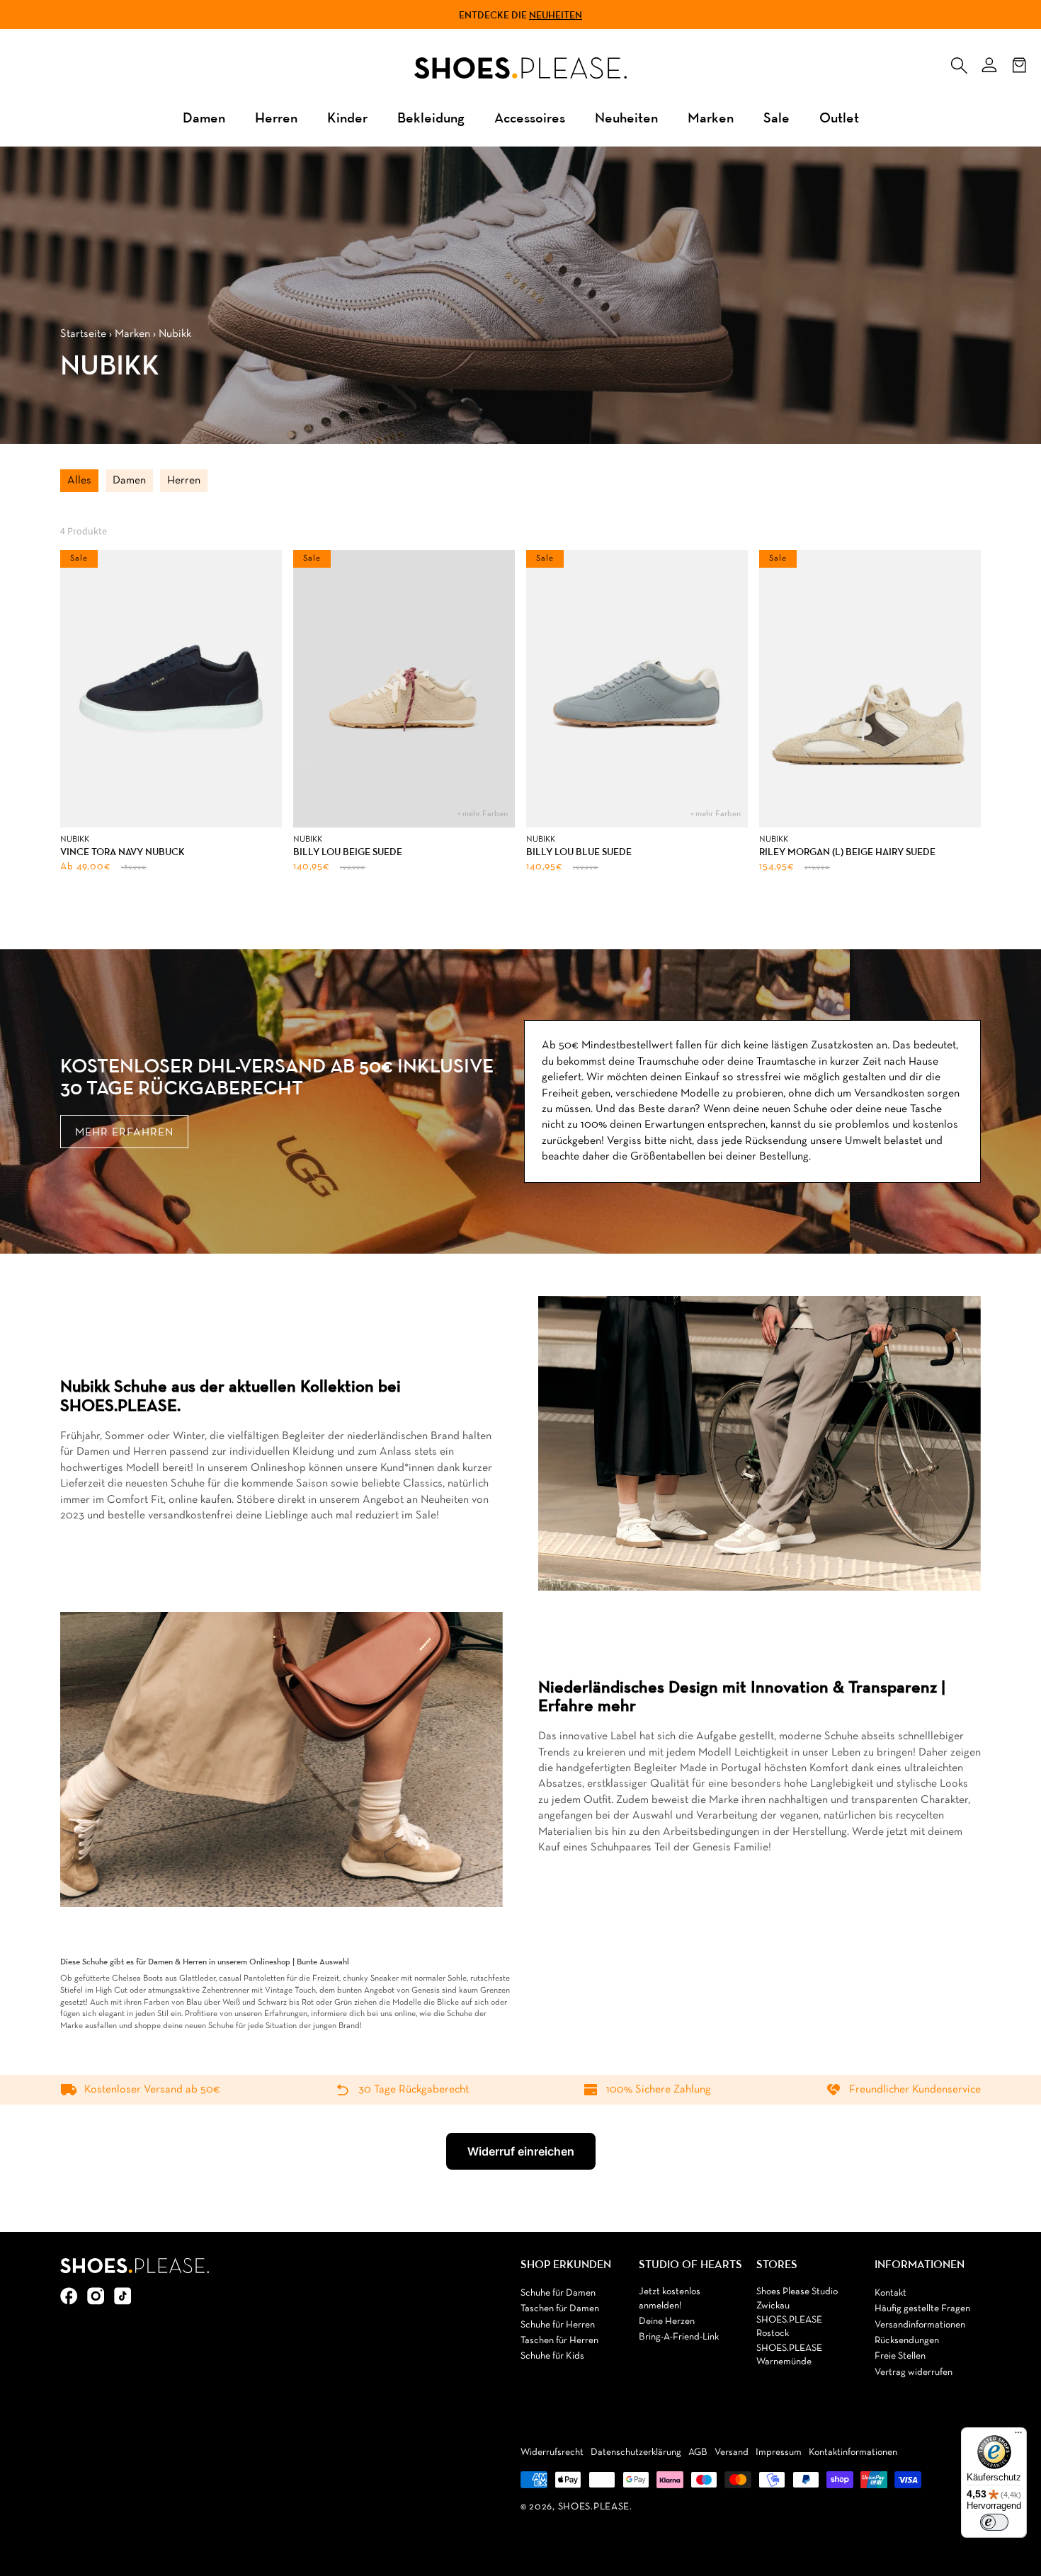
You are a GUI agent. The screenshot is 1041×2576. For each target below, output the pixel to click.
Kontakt (891, 2293)
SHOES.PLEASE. (595, 2507)
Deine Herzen (667, 2322)
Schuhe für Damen (558, 2293)
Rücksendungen (907, 2341)
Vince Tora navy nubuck (123, 852)
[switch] (994, 2522)
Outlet (839, 117)
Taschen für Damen (560, 2309)
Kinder (347, 117)
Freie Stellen (900, 2356)
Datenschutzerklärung (636, 2452)
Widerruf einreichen (521, 2151)
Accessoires (530, 117)
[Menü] (1018, 2436)
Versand (732, 2452)
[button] (959, 62)
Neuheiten (556, 15)
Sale (777, 117)
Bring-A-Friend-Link (679, 2337)
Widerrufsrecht (552, 2452)
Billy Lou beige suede (348, 852)
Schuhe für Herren (558, 2325)
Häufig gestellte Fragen (922, 2309)
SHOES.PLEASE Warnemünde (789, 2355)
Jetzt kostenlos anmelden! (670, 2299)
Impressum (779, 2452)
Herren (276, 117)
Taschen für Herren (559, 2341)
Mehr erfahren (124, 1133)
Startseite (83, 334)
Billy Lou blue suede (579, 852)
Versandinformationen (920, 2325)
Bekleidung (431, 117)
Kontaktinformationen (853, 2452)
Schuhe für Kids (552, 2356)
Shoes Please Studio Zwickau (797, 2299)
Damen (204, 117)
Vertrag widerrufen (914, 2372)
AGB (698, 2452)
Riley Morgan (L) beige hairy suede (847, 852)
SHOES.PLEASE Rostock (789, 2327)
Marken (711, 117)
